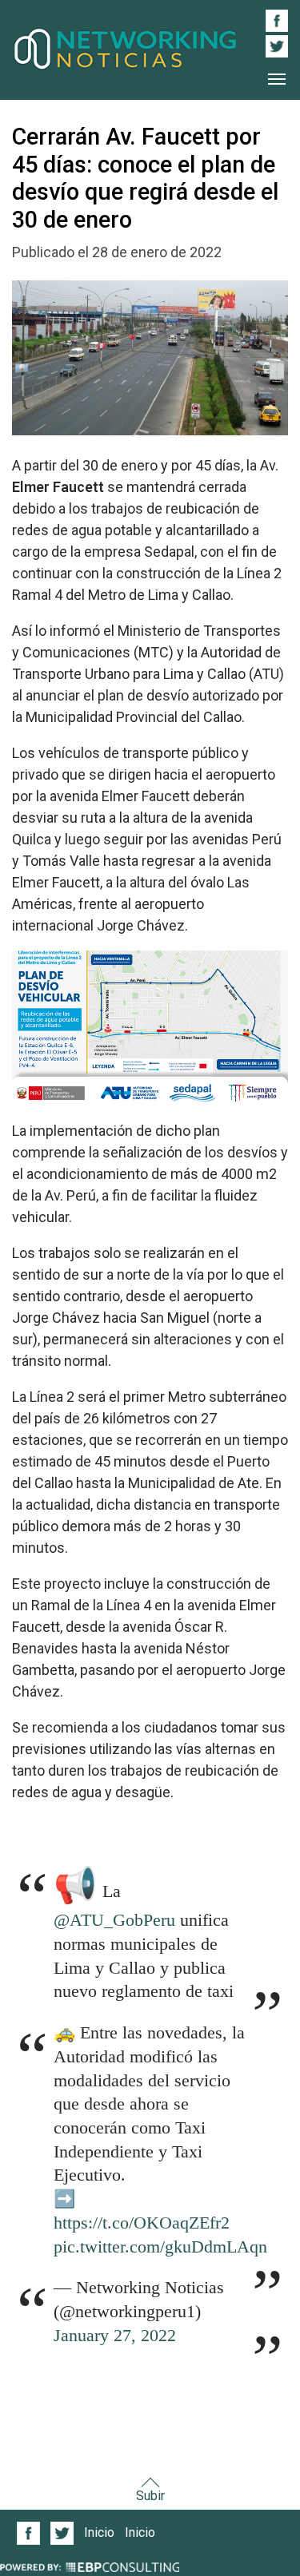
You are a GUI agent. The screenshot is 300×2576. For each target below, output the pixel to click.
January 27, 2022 (115, 2336)
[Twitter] (62, 2533)
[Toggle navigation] (277, 79)
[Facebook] (29, 2533)
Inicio (99, 2532)
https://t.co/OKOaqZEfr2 (142, 2223)
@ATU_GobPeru (114, 1920)
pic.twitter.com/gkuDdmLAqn (160, 2247)
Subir (150, 2496)
